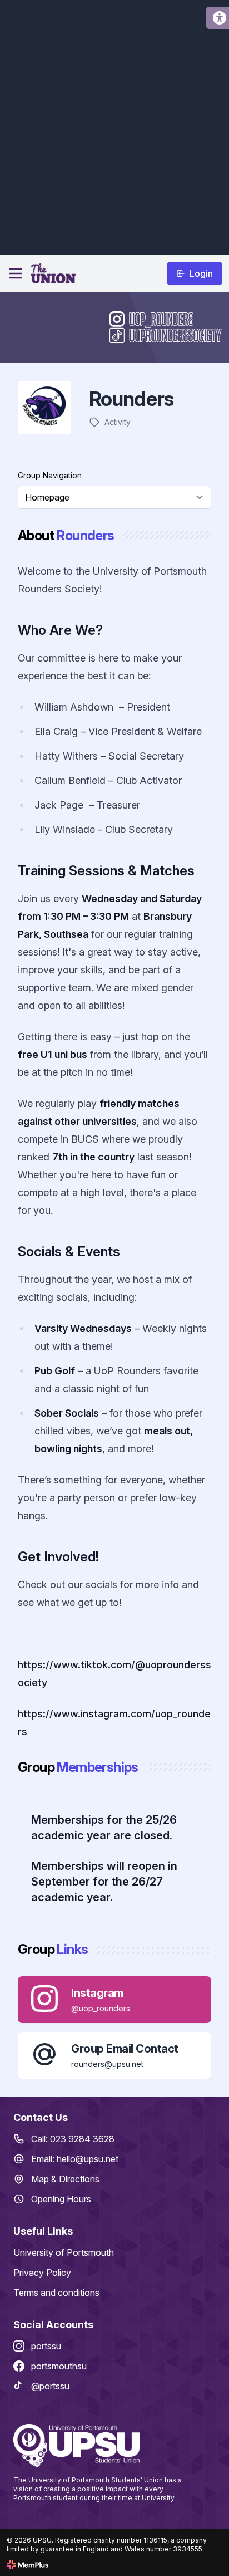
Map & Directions (65, 2179)
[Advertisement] (114, 126)
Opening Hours (61, 2199)
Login (201, 273)
